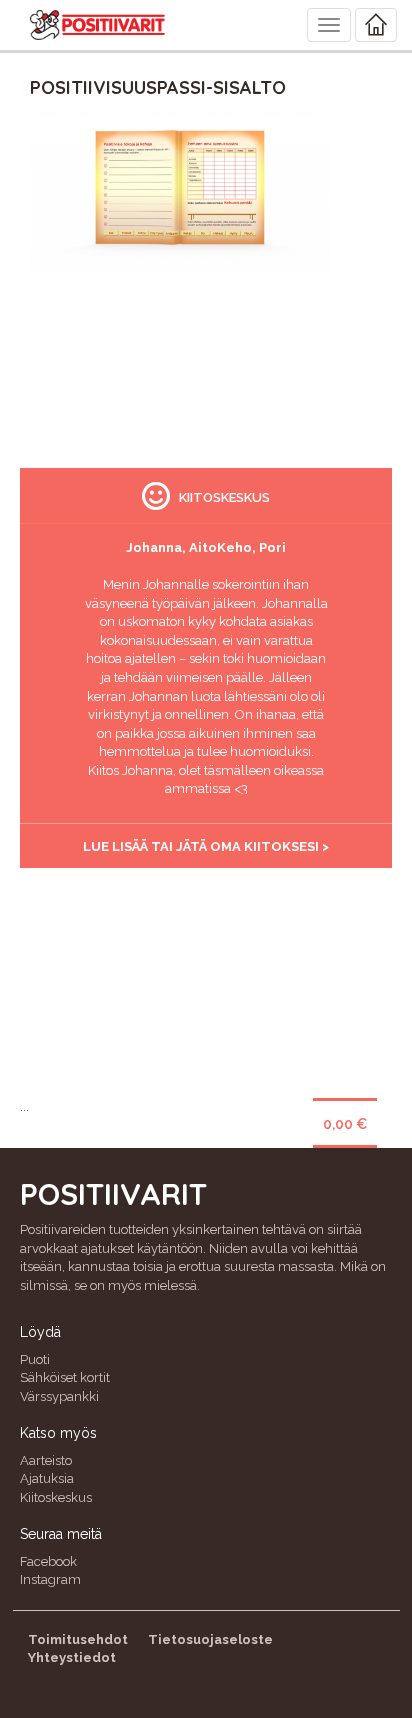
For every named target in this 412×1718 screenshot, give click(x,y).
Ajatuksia (47, 1478)
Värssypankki (59, 1396)
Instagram (50, 1579)
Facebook (48, 1561)
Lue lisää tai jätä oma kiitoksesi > (206, 846)
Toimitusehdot (78, 1639)
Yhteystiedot (72, 1657)
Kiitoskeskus (56, 1497)
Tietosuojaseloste (210, 1639)
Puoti (35, 1359)
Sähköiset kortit (65, 1377)
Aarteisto (46, 1460)
